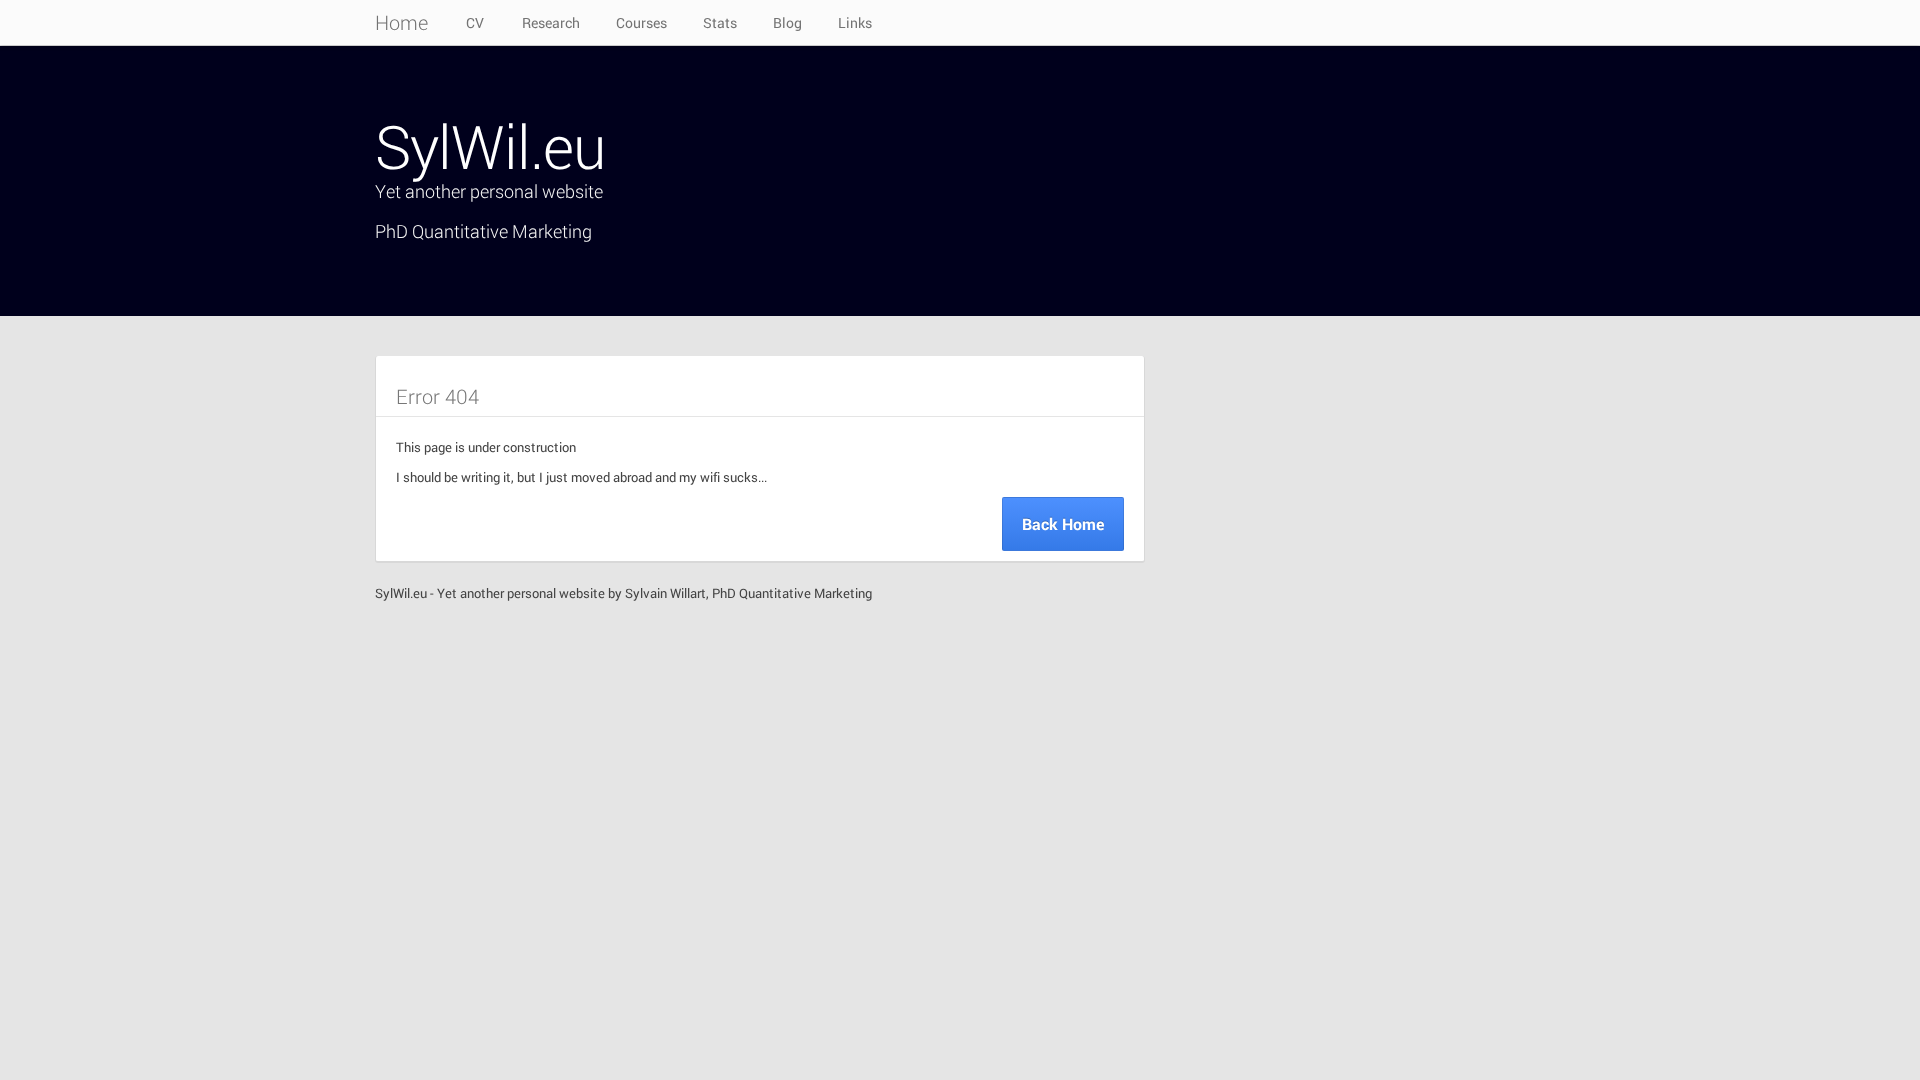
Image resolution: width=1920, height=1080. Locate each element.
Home (401, 22)
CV (475, 22)
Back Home (1063, 523)
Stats (720, 22)
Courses (641, 22)
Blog (787, 22)
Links (855, 22)
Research (551, 22)
